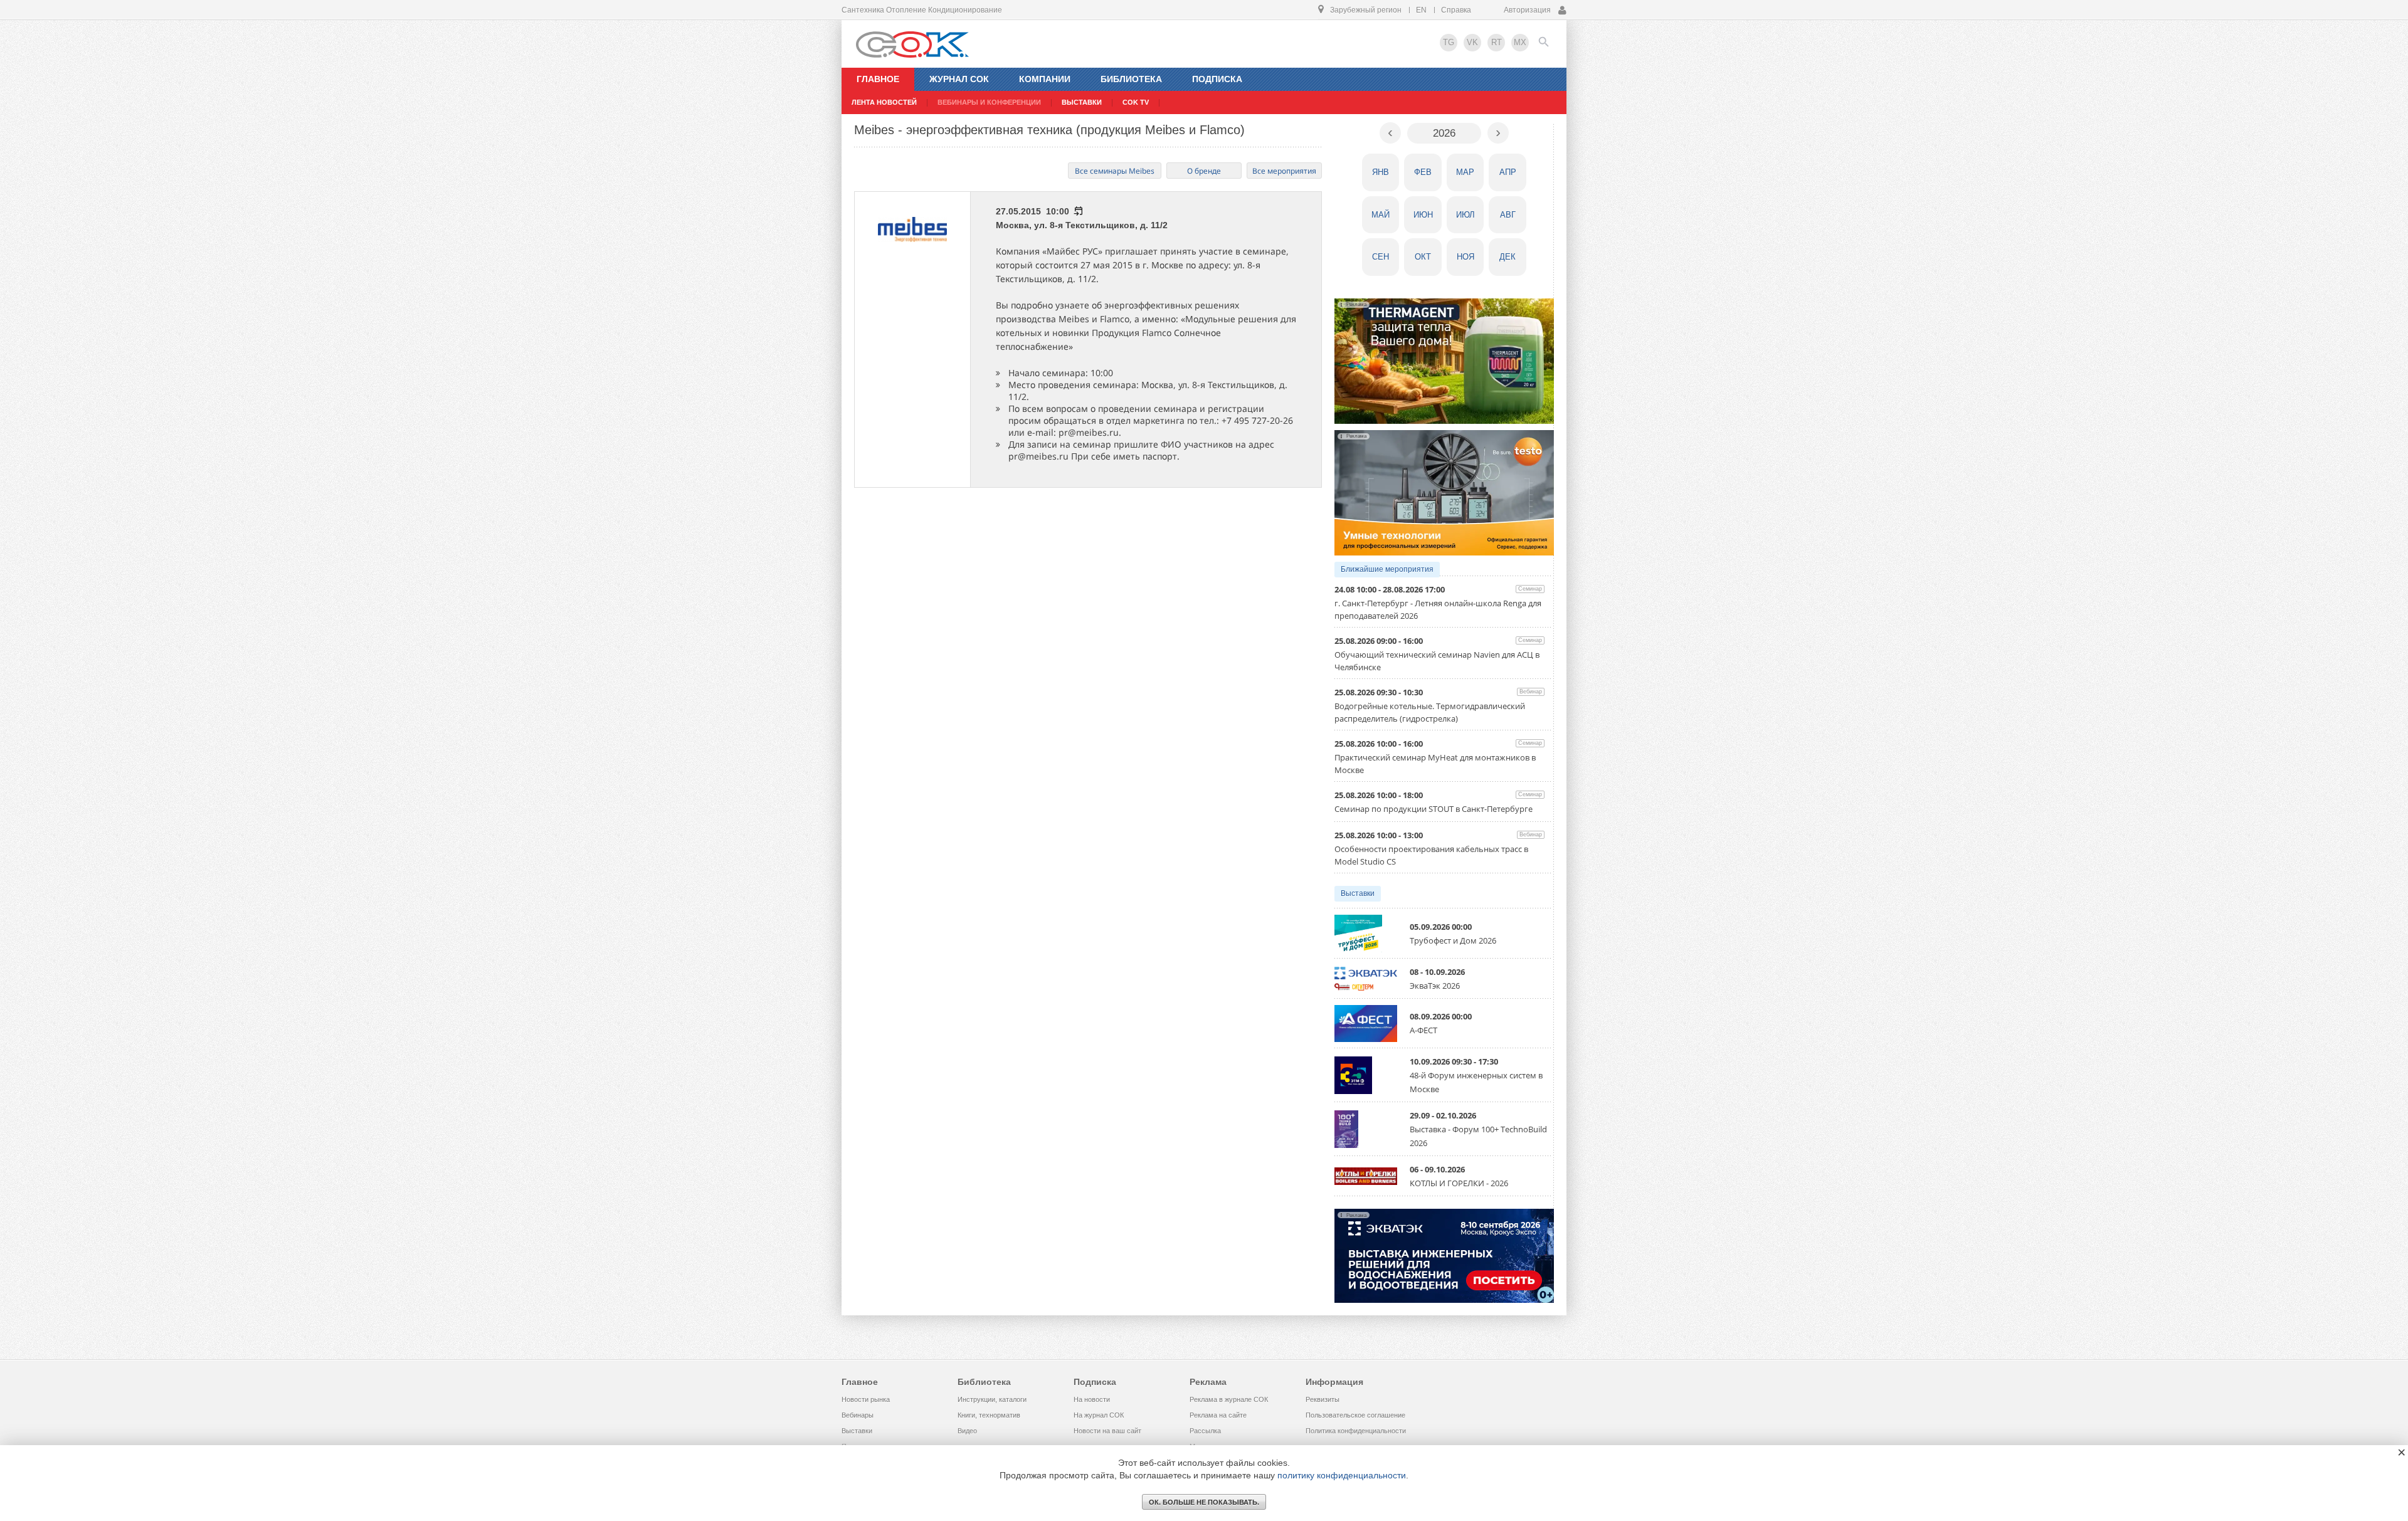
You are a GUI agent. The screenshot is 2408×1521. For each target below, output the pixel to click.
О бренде (1204, 171)
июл (1465, 215)
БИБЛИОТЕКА (1131, 79)
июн (1423, 215)
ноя (1465, 257)
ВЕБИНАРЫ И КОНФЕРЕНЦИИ (989, 102)
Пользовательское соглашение (1355, 1415)
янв (1381, 172)
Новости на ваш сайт (1107, 1431)
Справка (1456, 10)
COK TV (1136, 102)
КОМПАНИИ (1045, 79)
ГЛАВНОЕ (878, 79)
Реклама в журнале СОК (1229, 1399)
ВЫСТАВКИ (1082, 102)
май (1381, 215)
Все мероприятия (1284, 171)
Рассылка (1205, 1431)
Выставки (1358, 893)
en (1421, 10)
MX (1520, 42)
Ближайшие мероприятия (1387, 569)
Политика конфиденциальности (1356, 1431)
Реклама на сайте (1218, 1415)
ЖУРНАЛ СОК (959, 79)
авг (1508, 215)
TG (1449, 42)
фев (1423, 172)
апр (1508, 172)
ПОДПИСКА (1217, 79)
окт (1423, 257)
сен (1381, 257)
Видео (967, 1431)
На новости (1092, 1399)
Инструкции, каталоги (992, 1399)
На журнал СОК (1099, 1415)
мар (1465, 172)
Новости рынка (866, 1399)
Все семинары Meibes (1115, 171)
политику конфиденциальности (1342, 1475)
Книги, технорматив (989, 1415)
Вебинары (858, 1415)
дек (1508, 257)
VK (1472, 42)
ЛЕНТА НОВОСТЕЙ (884, 102)
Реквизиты (1323, 1399)
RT (1497, 42)
